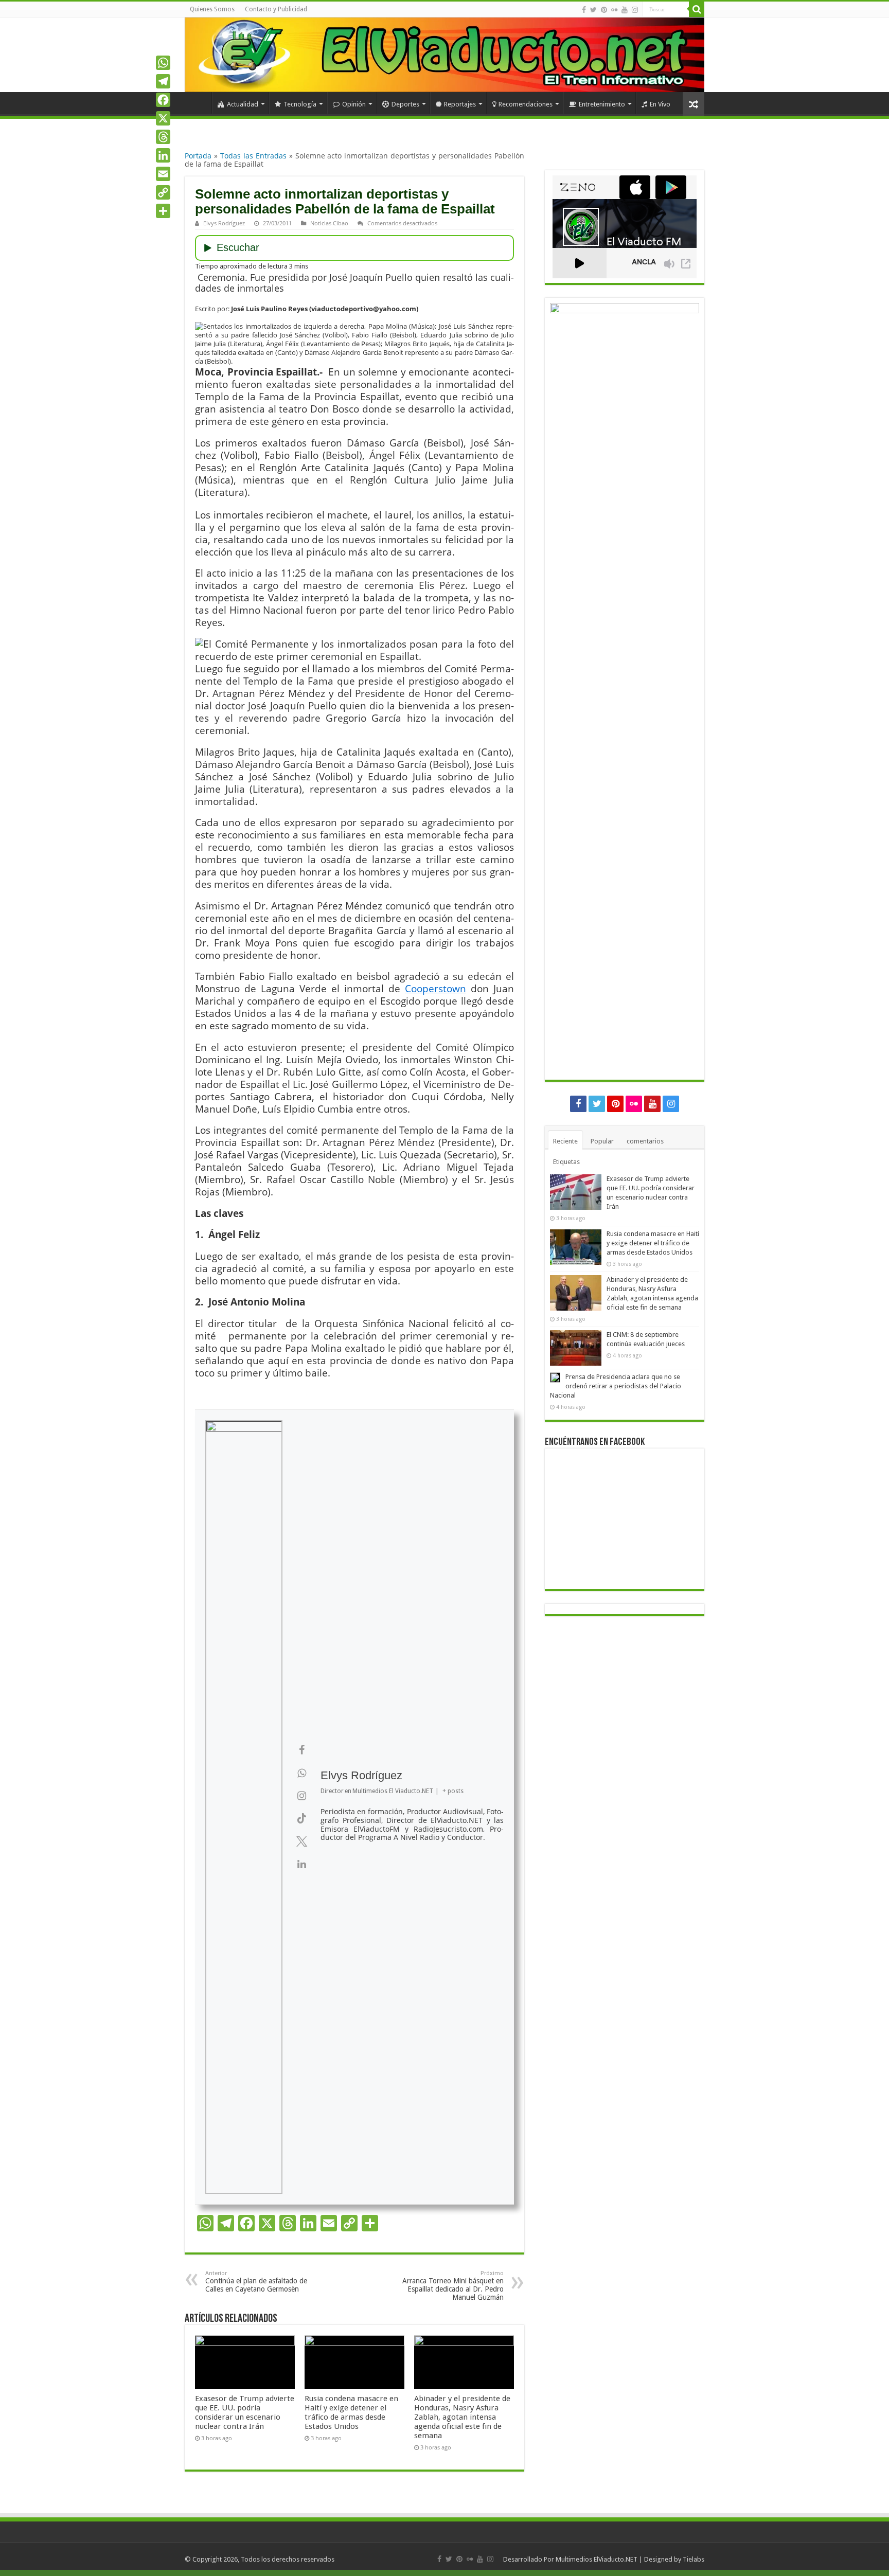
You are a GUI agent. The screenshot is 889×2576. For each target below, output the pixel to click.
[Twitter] (593, 10)
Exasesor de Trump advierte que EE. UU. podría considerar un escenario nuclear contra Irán (245, 2412)
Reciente (565, 1141)
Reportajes (460, 104)
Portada (198, 156)
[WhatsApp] (163, 63)
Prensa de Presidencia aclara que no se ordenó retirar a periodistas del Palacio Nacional (616, 1386)
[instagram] (635, 10)
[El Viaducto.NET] (444, 55)
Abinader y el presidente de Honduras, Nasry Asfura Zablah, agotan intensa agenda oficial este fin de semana (462, 2417)
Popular (602, 1141)
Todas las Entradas (253, 156)
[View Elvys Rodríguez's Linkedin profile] (301, 1864)
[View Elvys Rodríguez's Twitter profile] (301, 1841)
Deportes (405, 104)
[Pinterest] (604, 10)
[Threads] (163, 137)
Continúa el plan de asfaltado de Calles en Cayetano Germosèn (256, 2282)
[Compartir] (163, 211)
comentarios (645, 1141)
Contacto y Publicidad (276, 9)
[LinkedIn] (163, 155)
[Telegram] (163, 81)
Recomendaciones (526, 104)
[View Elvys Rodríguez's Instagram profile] (301, 1796)
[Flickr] (614, 10)
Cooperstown (435, 988)
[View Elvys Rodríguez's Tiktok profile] (301, 1818)
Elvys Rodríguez (224, 223)
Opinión (354, 104)
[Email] (163, 174)
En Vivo (660, 104)
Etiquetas (566, 1162)
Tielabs (694, 2559)
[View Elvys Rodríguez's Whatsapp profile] (301, 1773)
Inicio (198, 103)
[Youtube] (625, 10)
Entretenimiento (602, 104)
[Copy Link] (163, 192)
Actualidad (243, 104)
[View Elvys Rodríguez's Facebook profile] (301, 1750)
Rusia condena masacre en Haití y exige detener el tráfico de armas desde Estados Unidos (351, 2412)
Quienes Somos (212, 9)
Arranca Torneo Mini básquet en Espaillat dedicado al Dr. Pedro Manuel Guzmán (453, 2286)
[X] (163, 118)
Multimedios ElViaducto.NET (597, 2559)
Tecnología (300, 104)
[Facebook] (584, 10)
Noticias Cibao (329, 223)
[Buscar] (697, 9)
